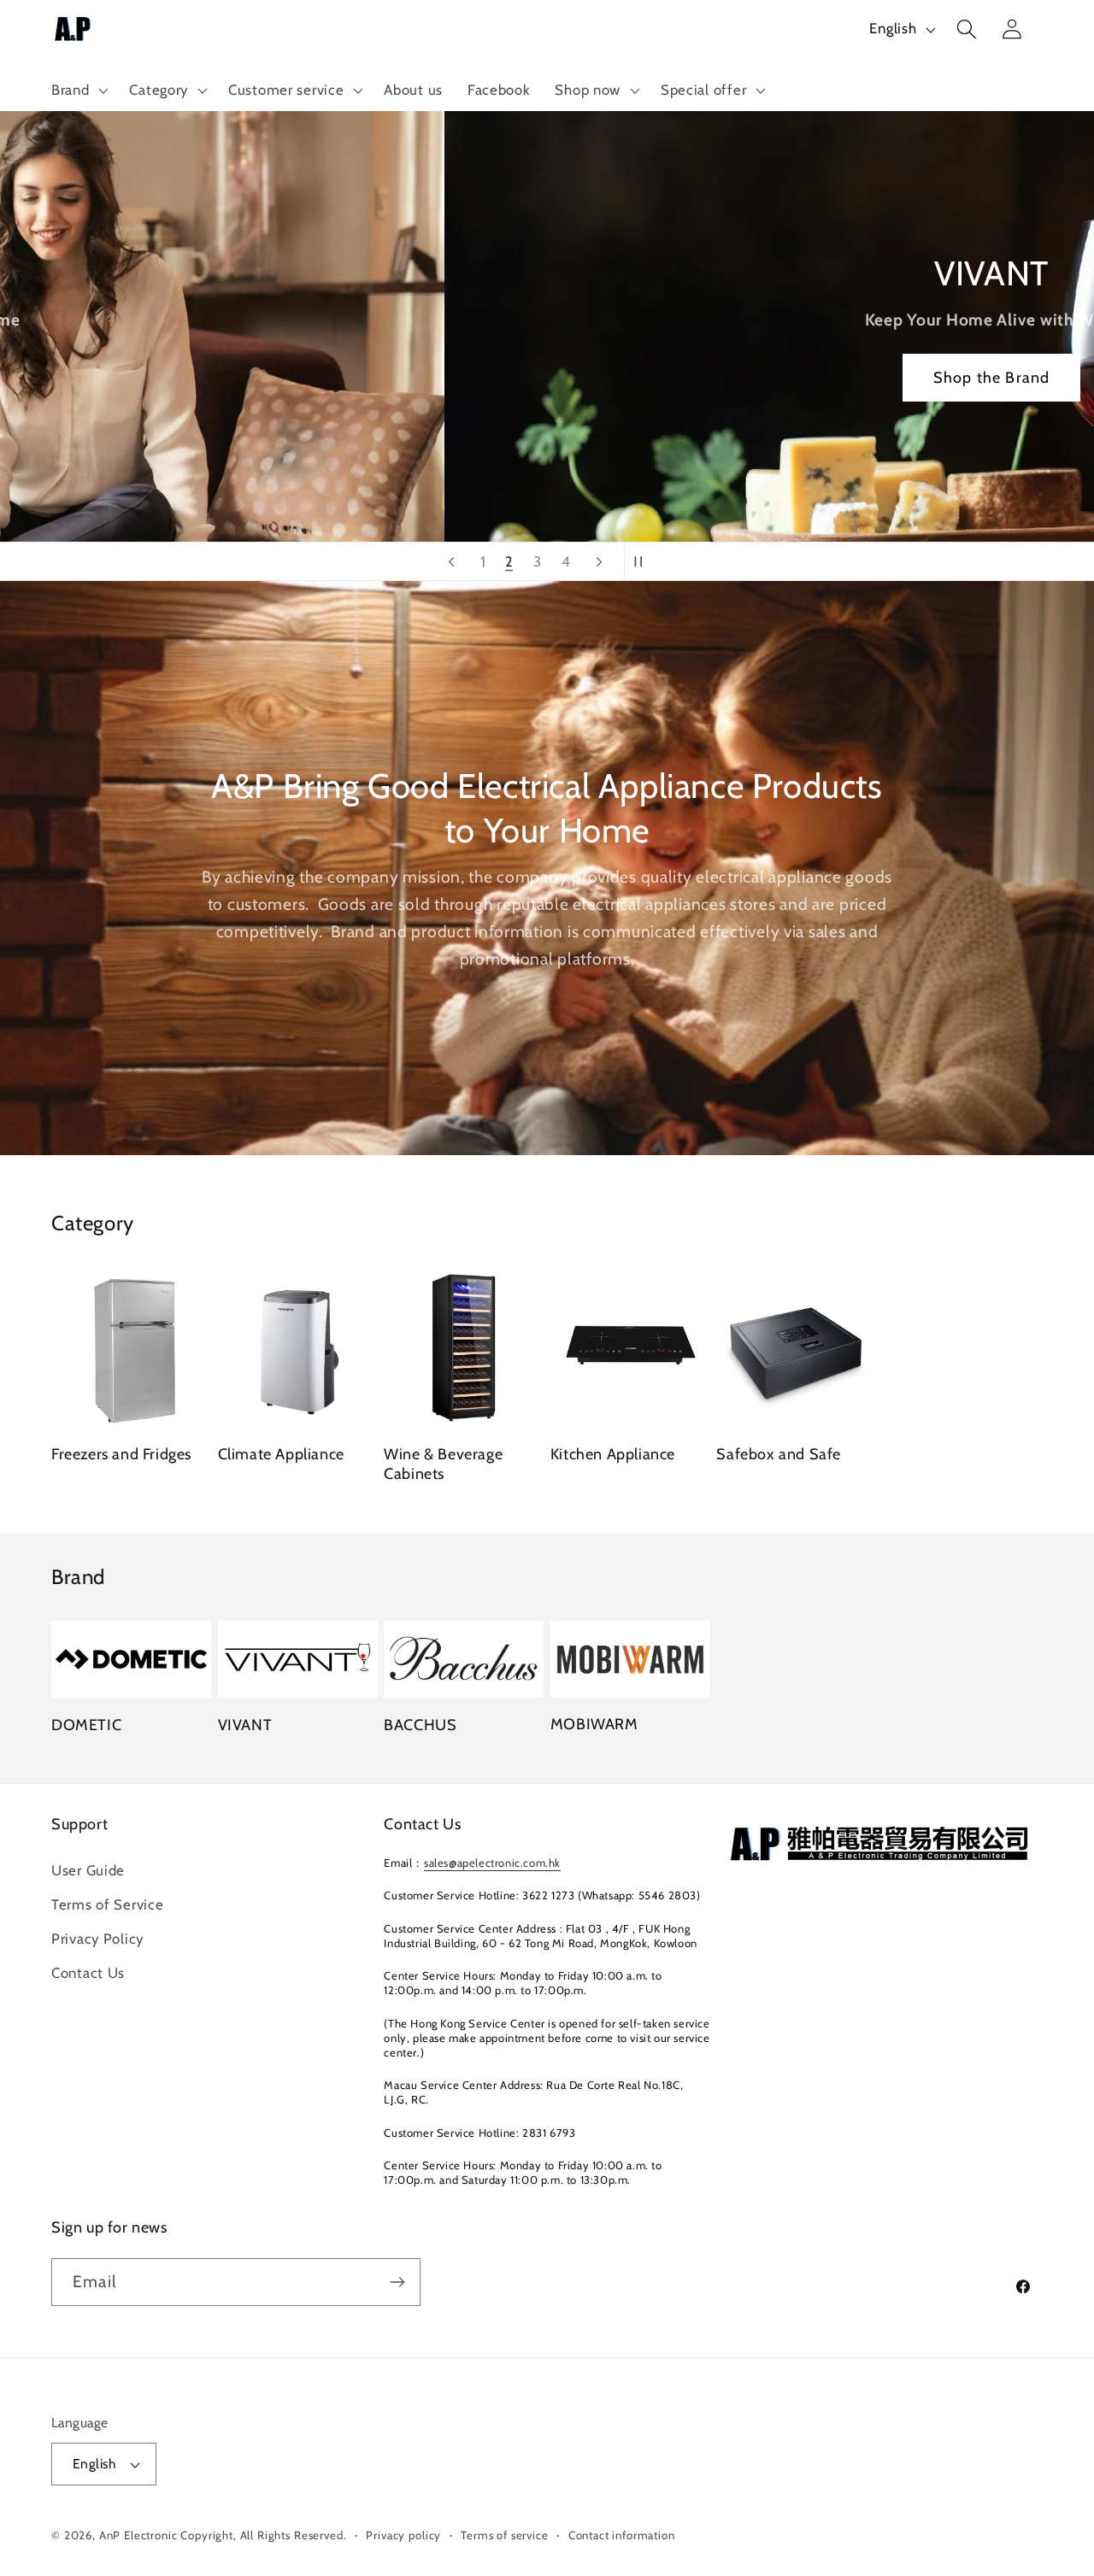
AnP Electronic (138, 2535)
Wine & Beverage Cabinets (443, 1464)
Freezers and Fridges (121, 1454)
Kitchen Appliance (613, 1454)
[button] (78, 91)
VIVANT (245, 1725)
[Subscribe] (397, 2282)
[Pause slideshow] (643, 561)
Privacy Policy (97, 1939)
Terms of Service (108, 1904)
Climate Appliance (281, 1454)
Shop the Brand (547, 378)
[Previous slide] (451, 561)
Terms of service (504, 2535)
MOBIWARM (594, 1724)
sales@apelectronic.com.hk (492, 1863)
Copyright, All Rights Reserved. (263, 2535)
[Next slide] (599, 561)
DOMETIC (86, 1725)
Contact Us (88, 1973)
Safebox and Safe (779, 1454)
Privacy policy (403, 2535)
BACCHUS (420, 1725)
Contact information (622, 2535)
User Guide (88, 1870)
